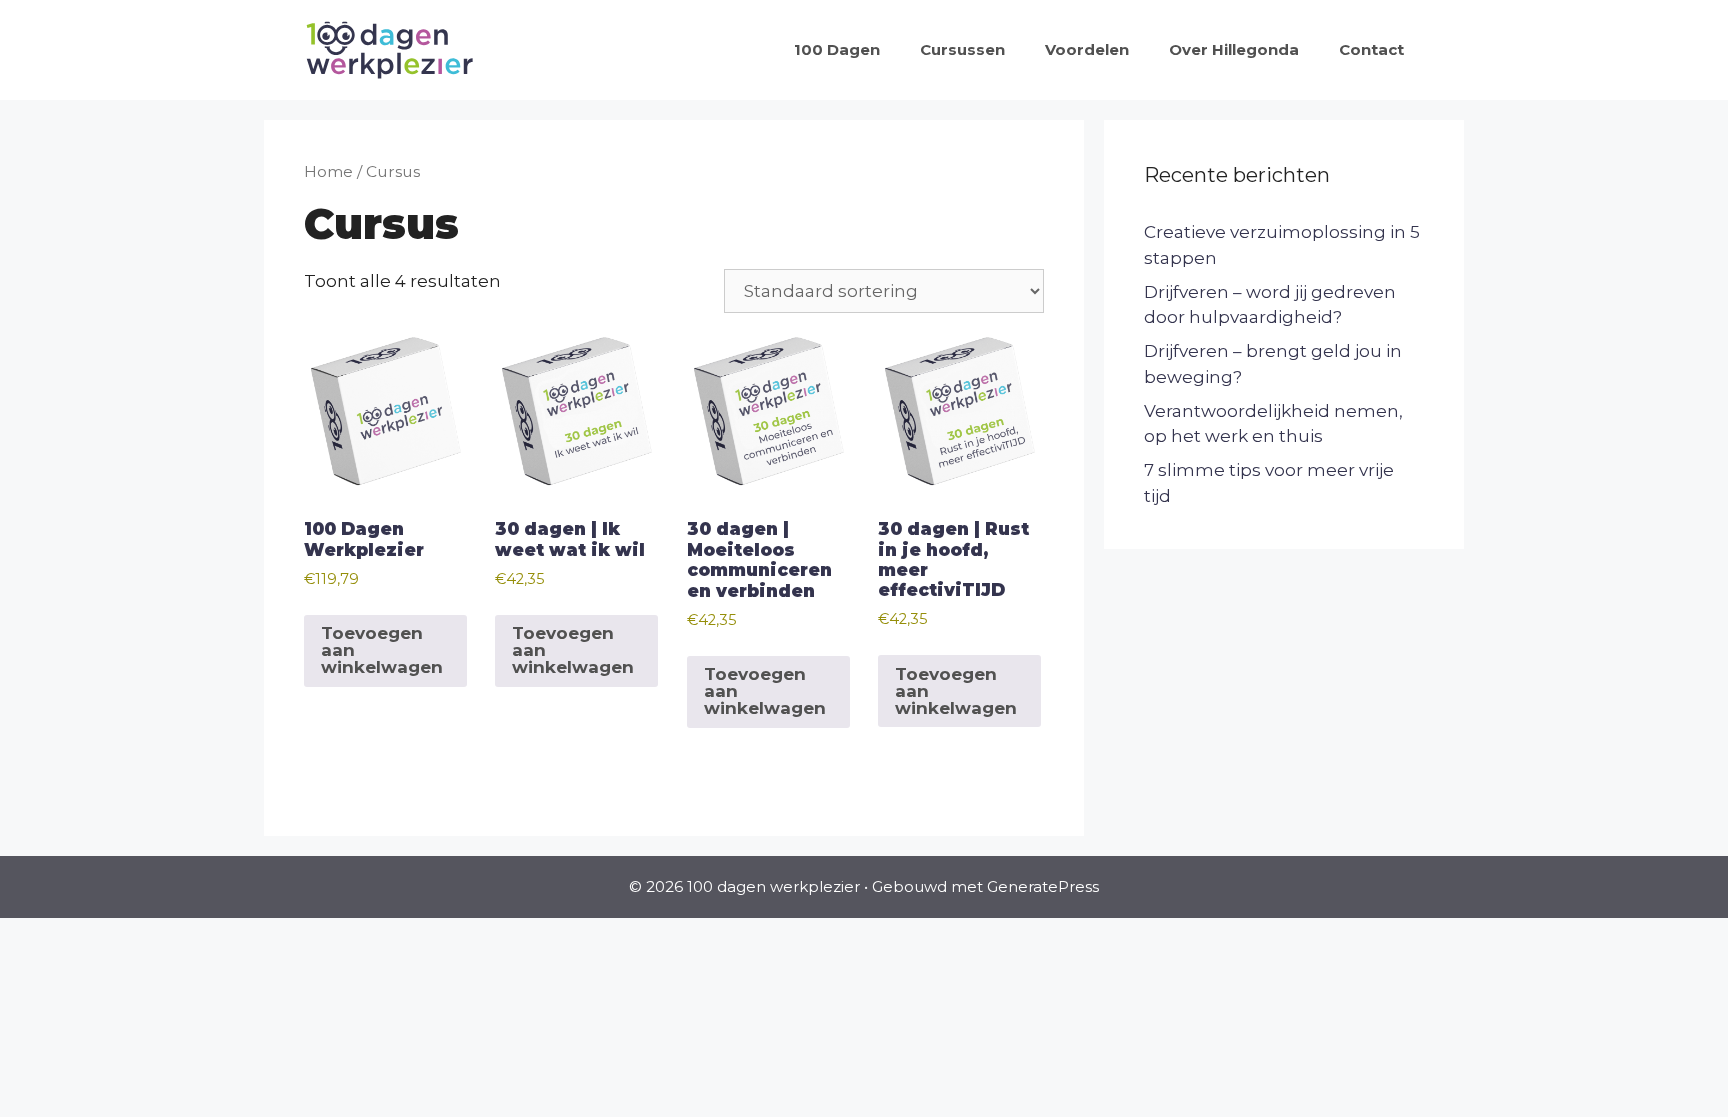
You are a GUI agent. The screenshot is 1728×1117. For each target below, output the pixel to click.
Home (328, 171)
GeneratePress (1043, 886)
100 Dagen (837, 49)
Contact (1371, 49)
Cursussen (962, 49)
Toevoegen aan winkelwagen (382, 650)
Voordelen (1087, 49)
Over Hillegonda (1234, 49)
